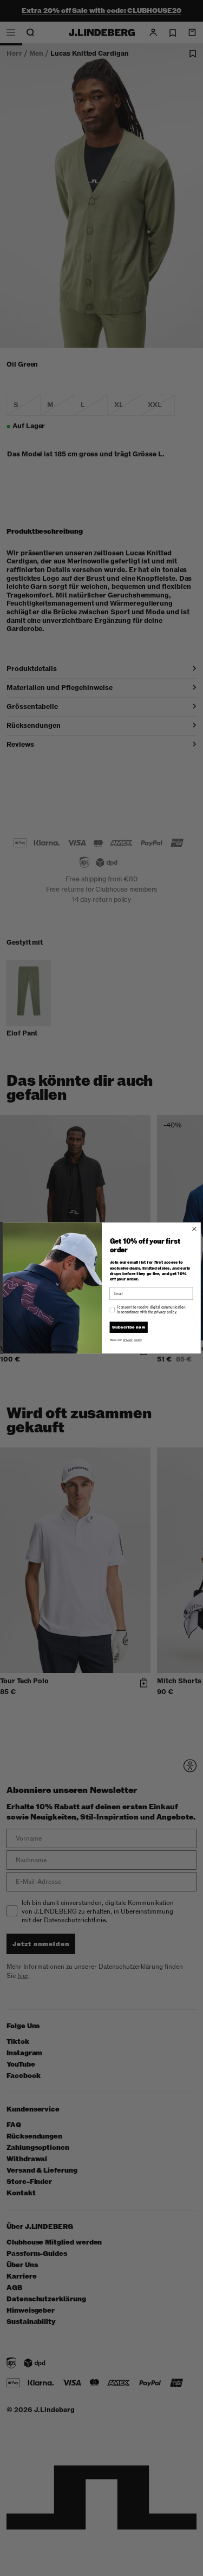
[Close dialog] (194, 1229)
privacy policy (132, 1340)
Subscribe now (129, 1327)
